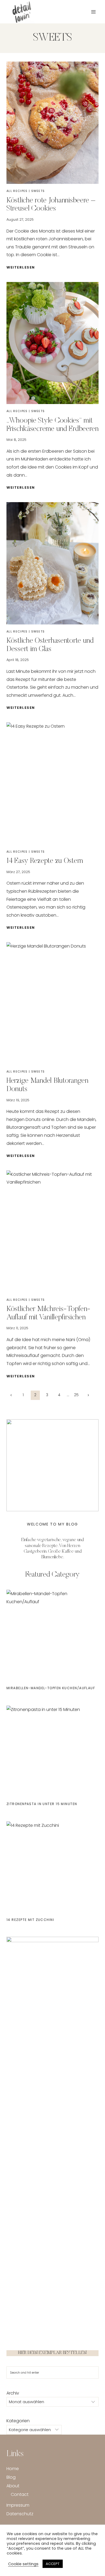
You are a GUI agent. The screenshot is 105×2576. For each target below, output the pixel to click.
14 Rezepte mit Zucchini (30, 1920)
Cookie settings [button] (23, 2564)
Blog (11, 2477)
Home (13, 2469)
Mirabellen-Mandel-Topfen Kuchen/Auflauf (51, 1688)
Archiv (13, 2393)
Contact (20, 2494)
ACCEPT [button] (53, 2564)
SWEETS (38, 191)
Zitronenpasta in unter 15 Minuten (42, 1804)
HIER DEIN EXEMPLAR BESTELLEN (52, 2353)
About (13, 2486)
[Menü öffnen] (93, 12)
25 (76, 1395)
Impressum (18, 2505)
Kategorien (18, 2421)
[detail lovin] (23, 12)
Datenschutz (20, 2514)
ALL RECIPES (17, 191)
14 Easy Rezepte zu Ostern (45, 861)
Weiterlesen (22, 267)
